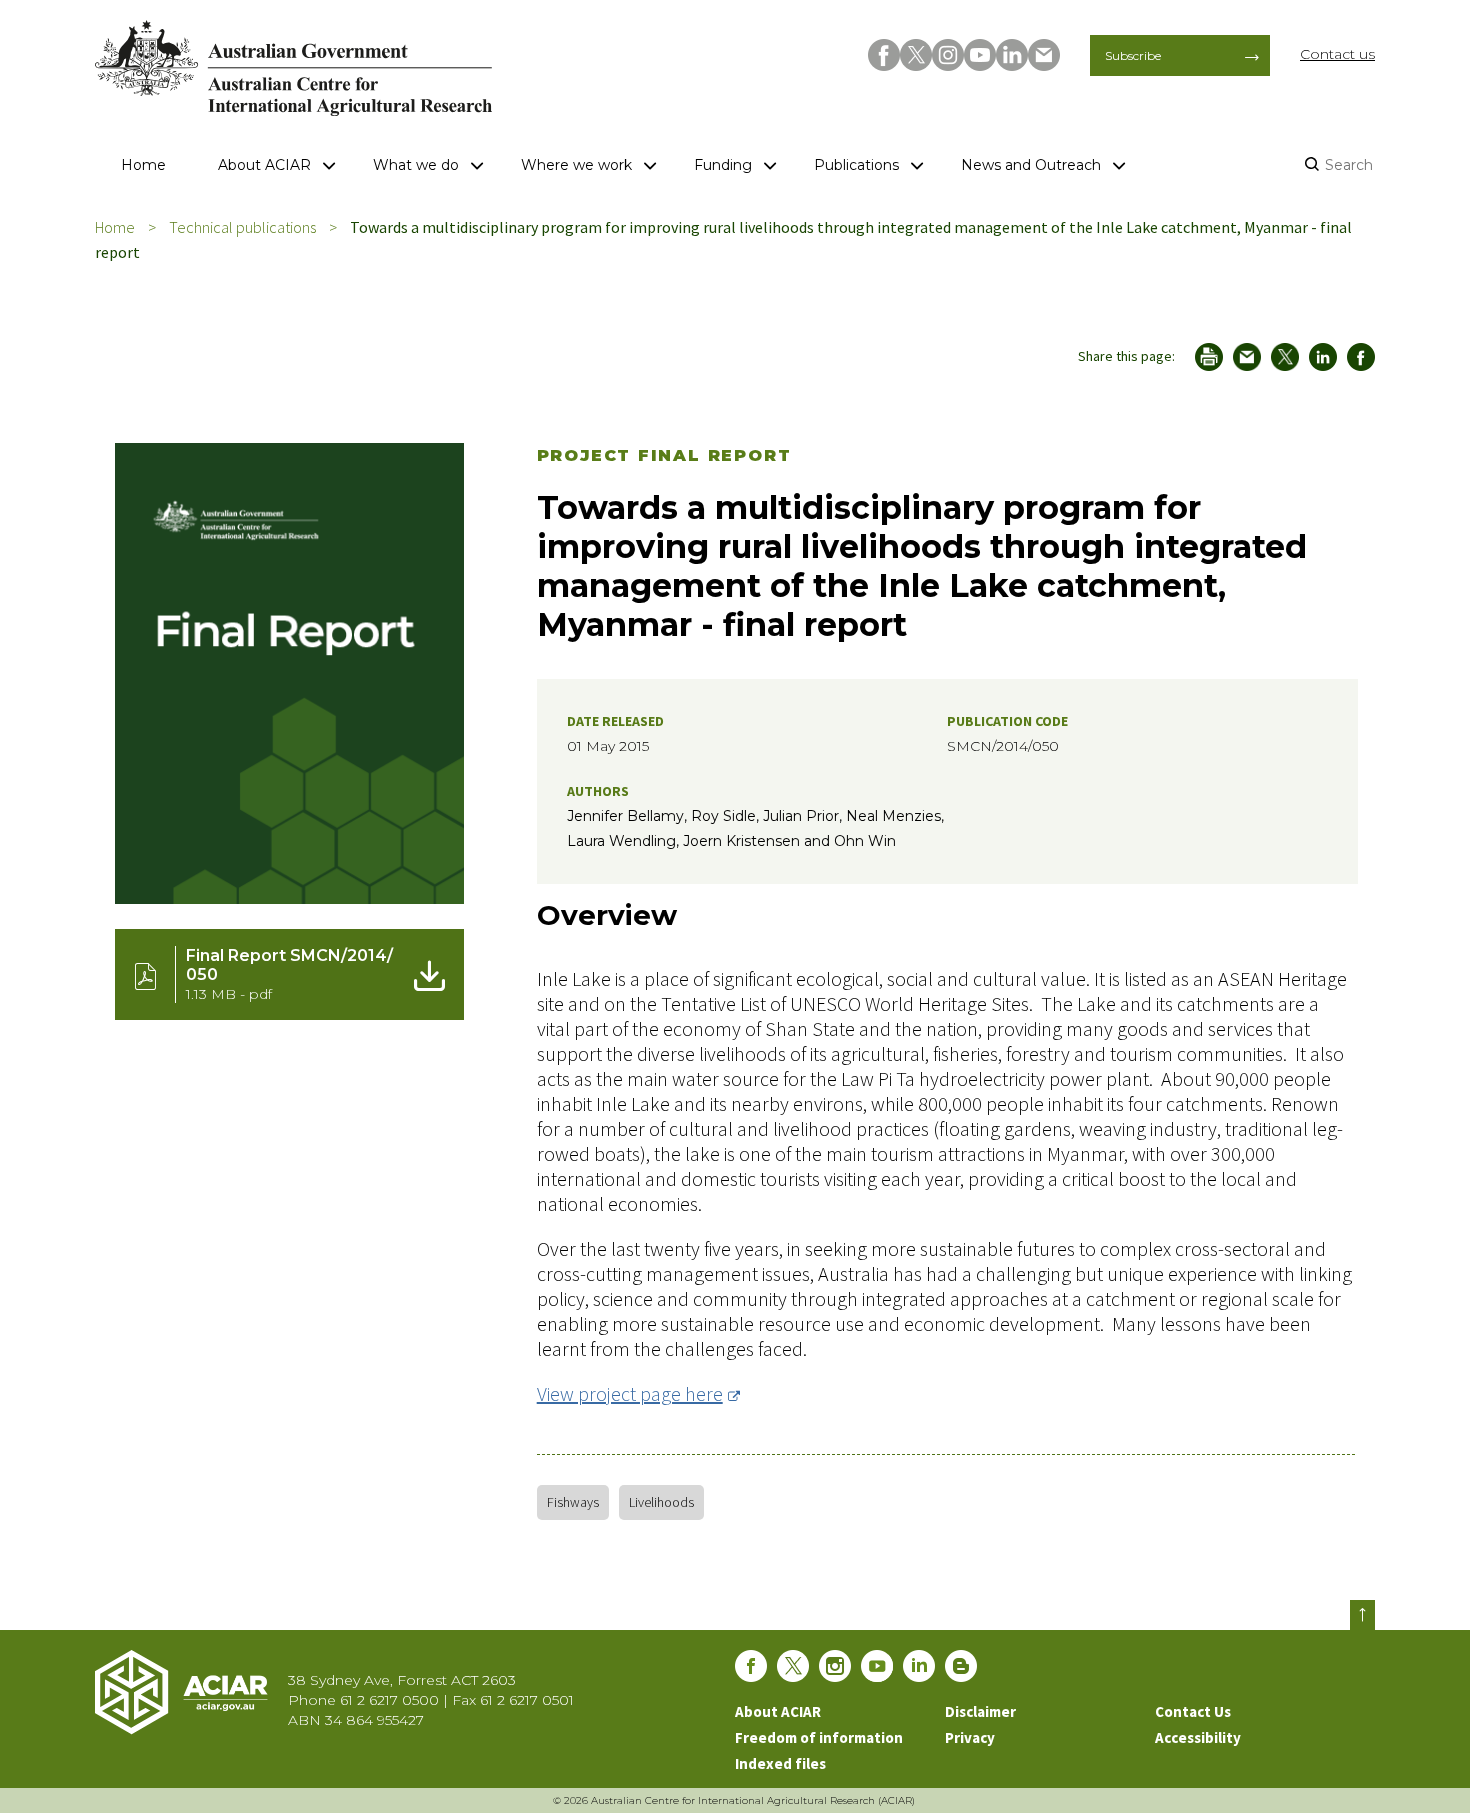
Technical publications (242, 227)
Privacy (970, 1737)
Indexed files (780, 1763)
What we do (416, 165)
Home (143, 165)
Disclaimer (980, 1711)
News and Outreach (1031, 165)
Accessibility (1198, 1737)
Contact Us (1193, 1711)
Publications (856, 165)
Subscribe (1133, 55)
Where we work (576, 165)
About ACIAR (264, 165)
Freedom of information (819, 1737)
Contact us (1337, 54)
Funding (723, 165)
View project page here (630, 1393)
